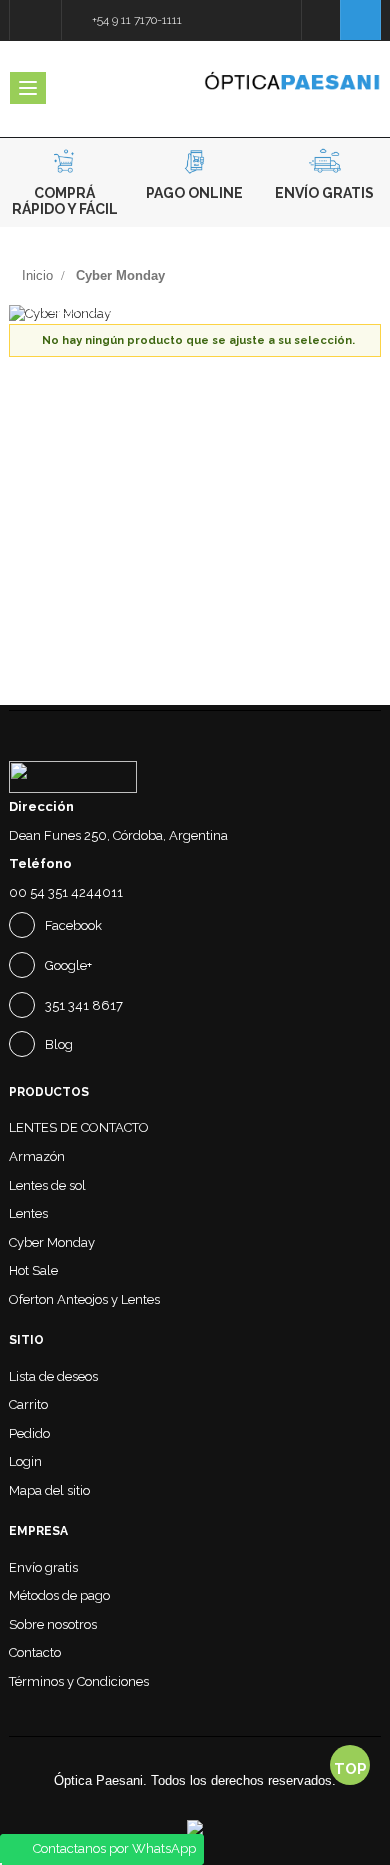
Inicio (37, 275)
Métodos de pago (59, 1595)
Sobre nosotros (53, 1624)
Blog (57, 1044)
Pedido (29, 1433)
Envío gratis (43, 1567)
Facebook (72, 925)
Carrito (28, 1404)
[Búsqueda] (321, 20)
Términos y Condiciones (79, 1681)
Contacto (35, 1652)
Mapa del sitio (49, 1490)
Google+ (67, 965)
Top (350, 1769)
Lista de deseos (53, 1376)
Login (25, 1461)
